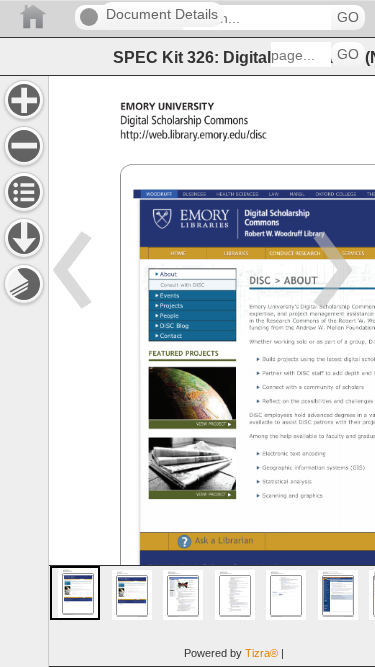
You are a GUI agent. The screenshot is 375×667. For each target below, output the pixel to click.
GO (348, 17)
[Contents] (24, 192)
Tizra (261, 653)
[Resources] (24, 238)
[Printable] (24, 284)
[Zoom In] (24, 100)
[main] (211, 371)
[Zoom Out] (24, 146)
